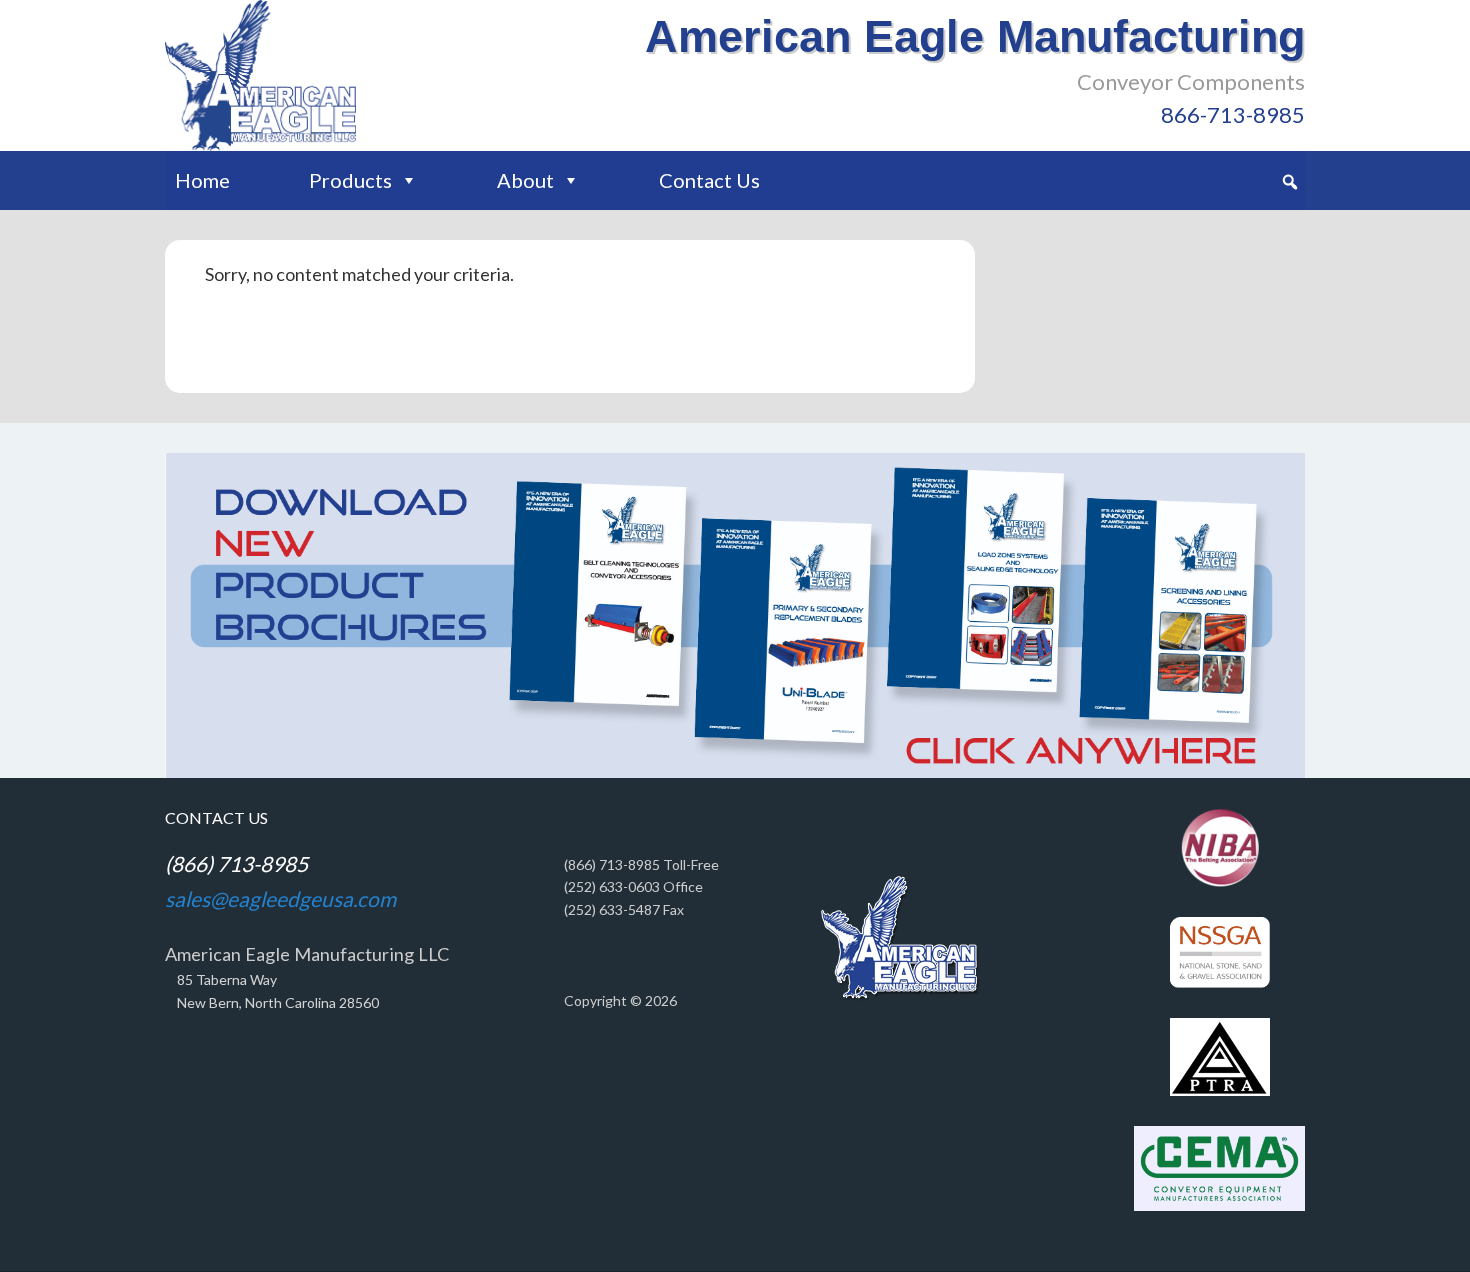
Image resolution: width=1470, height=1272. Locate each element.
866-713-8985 (1233, 114)
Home (202, 180)
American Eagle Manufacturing (975, 36)
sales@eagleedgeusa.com (280, 898)
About (525, 180)
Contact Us (709, 180)
